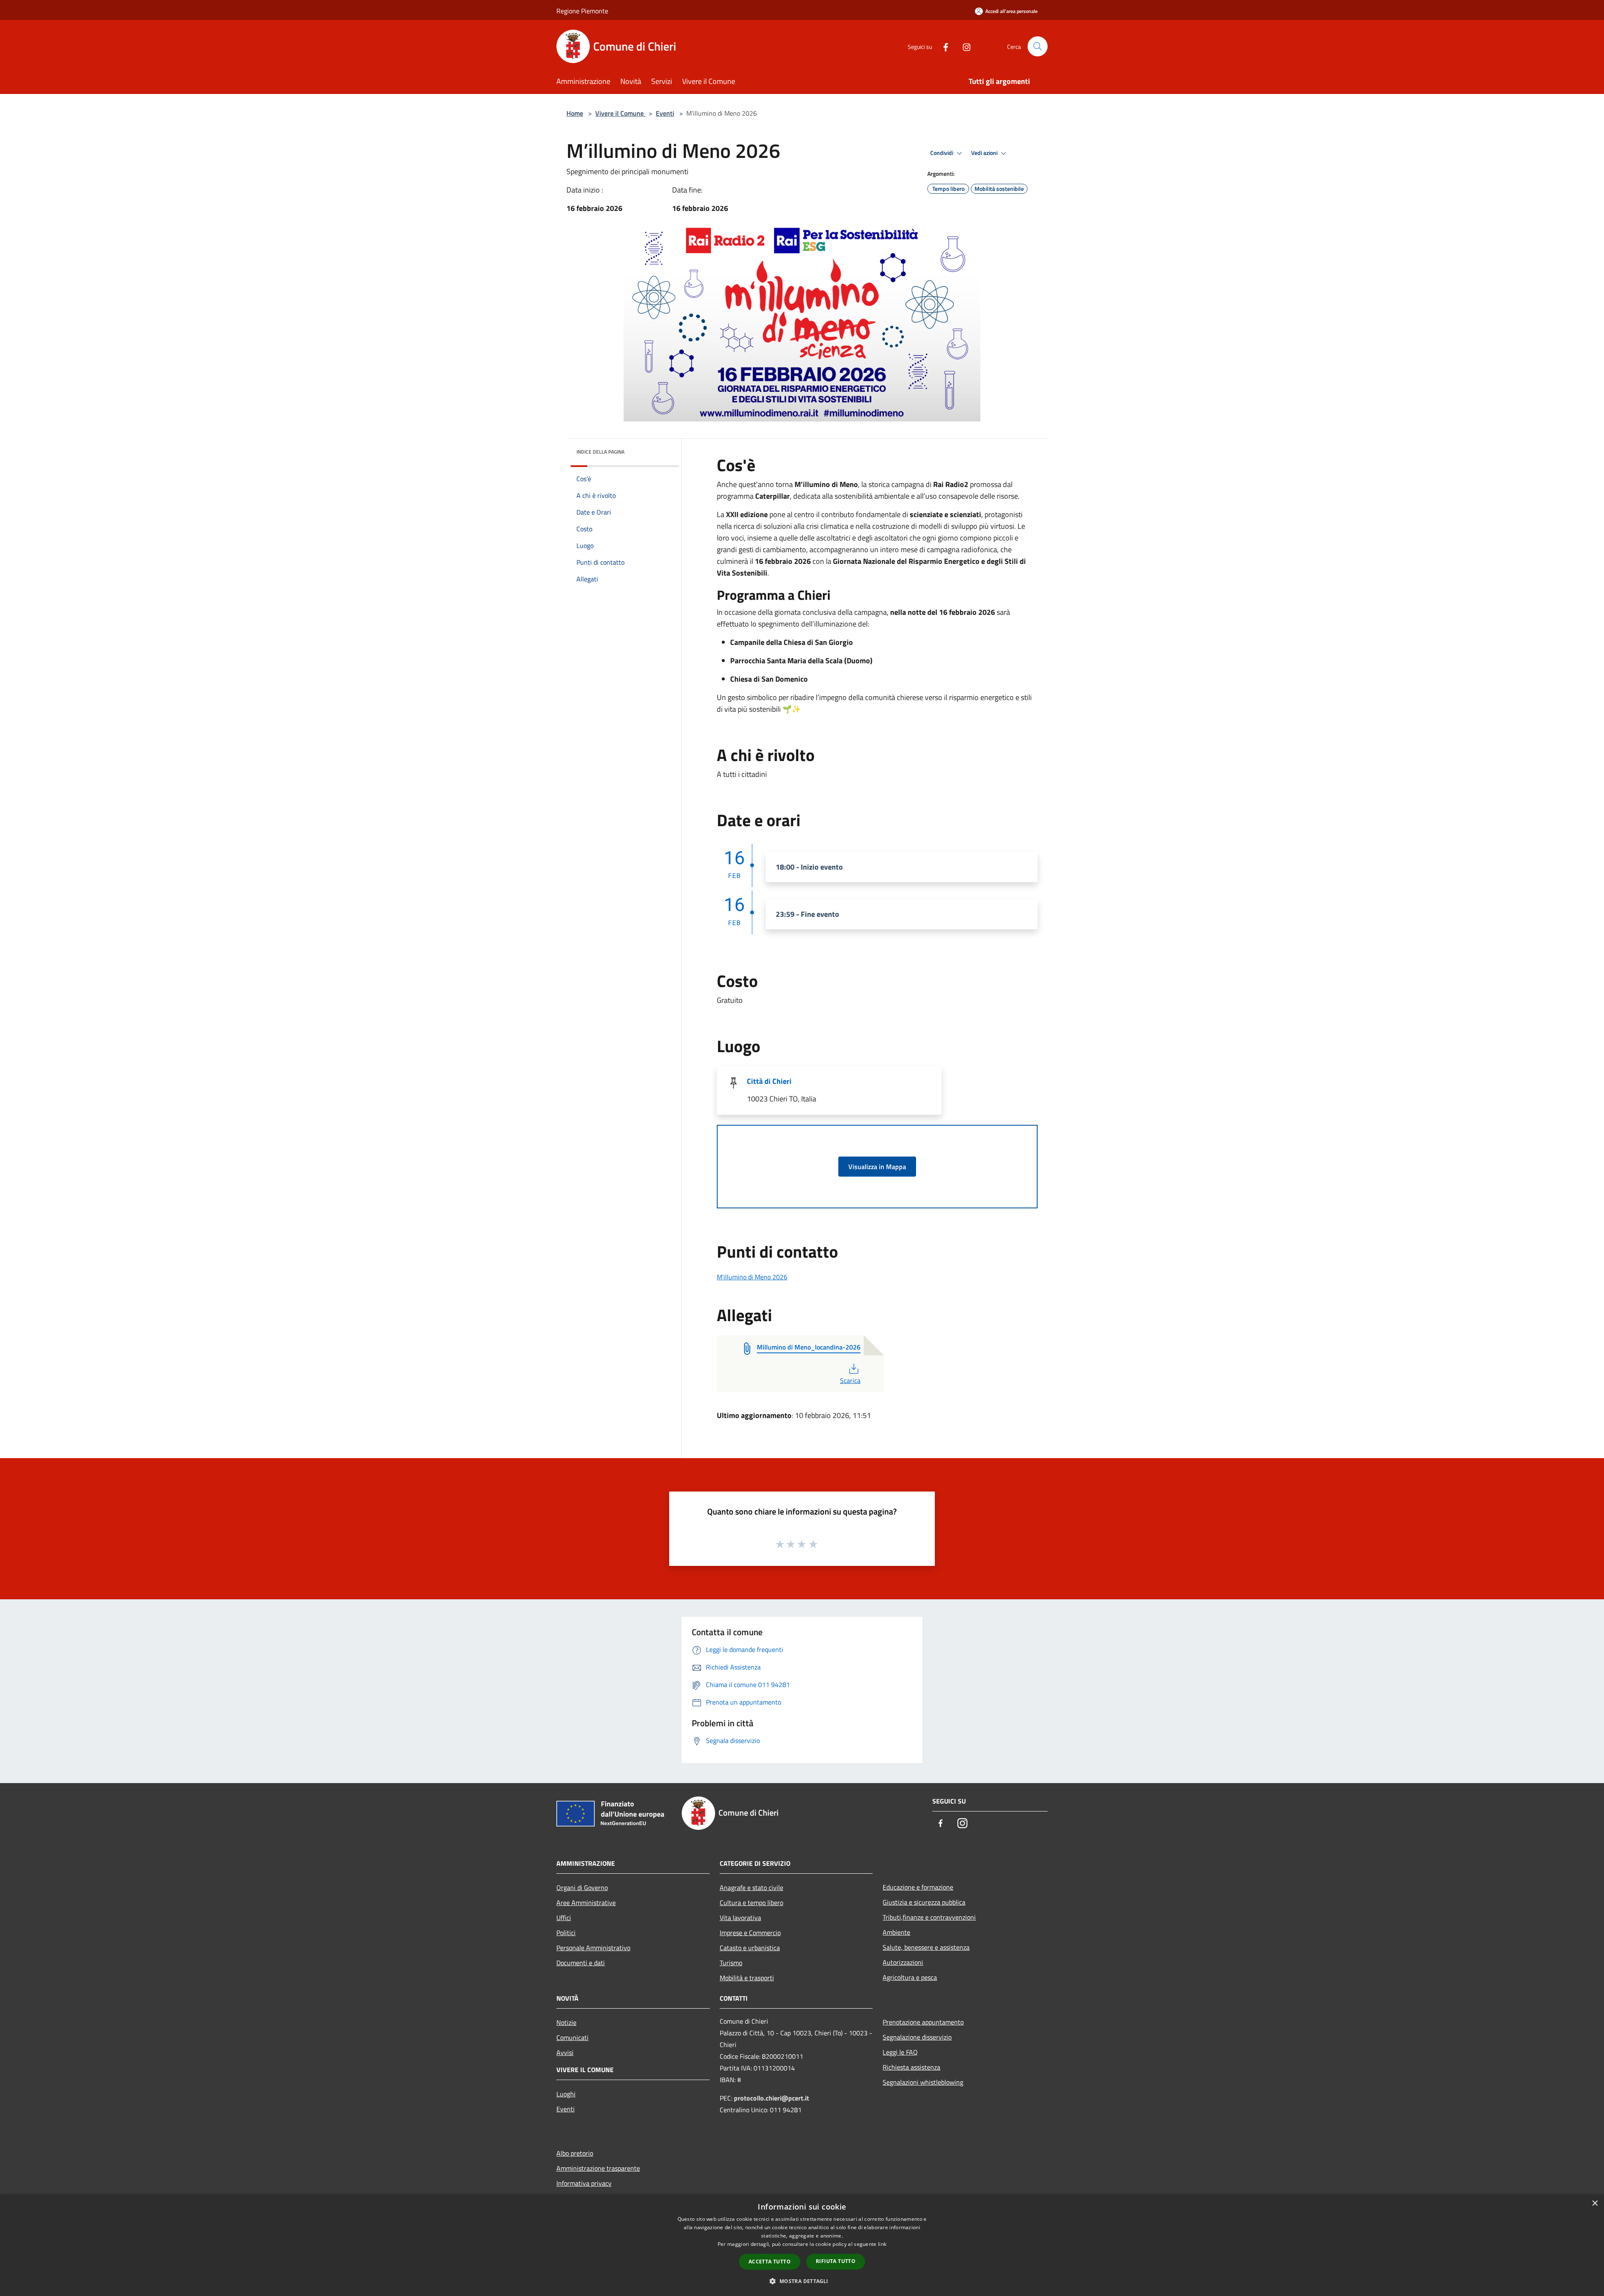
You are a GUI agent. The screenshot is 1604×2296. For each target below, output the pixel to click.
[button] (802, 2281)
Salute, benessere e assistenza (926, 1947)
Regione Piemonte (582, 11)
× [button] (1595, 2203)
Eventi (665, 113)
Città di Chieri (769, 1081)
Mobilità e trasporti (747, 1978)
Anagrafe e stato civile (751, 1888)
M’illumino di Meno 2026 (752, 1277)
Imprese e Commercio (750, 1933)
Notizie (566, 2022)
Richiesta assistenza (911, 2067)
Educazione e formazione (918, 1887)
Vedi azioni (985, 153)
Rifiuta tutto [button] (836, 2261)
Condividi (942, 153)
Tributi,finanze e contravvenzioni (929, 1917)
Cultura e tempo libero (751, 1903)
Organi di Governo (582, 1888)
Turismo (731, 1963)
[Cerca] (1038, 46)
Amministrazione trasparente (598, 2168)
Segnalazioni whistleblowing (923, 2082)
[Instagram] (963, 46)
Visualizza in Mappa (877, 1167)
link (882, 2244)
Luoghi (566, 2094)
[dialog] (802, 2245)
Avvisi (565, 2052)
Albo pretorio (575, 2153)
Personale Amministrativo (593, 1948)
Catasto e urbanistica (750, 1948)
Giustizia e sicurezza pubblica (924, 1902)
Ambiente (896, 1932)
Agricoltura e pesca (910, 1977)
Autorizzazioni (903, 1962)
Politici (566, 1933)
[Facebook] (942, 46)
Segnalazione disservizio (917, 2037)
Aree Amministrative (586, 1903)
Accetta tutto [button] (770, 2262)
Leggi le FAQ (900, 2052)
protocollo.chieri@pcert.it (772, 2098)
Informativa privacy (584, 2183)
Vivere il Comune (620, 113)
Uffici (564, 1918)
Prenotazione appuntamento (923, 2022)
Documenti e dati (581, 1963)
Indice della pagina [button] (600, 452)
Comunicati (572, 2037)
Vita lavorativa (740, 1918)
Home (575, 113)
